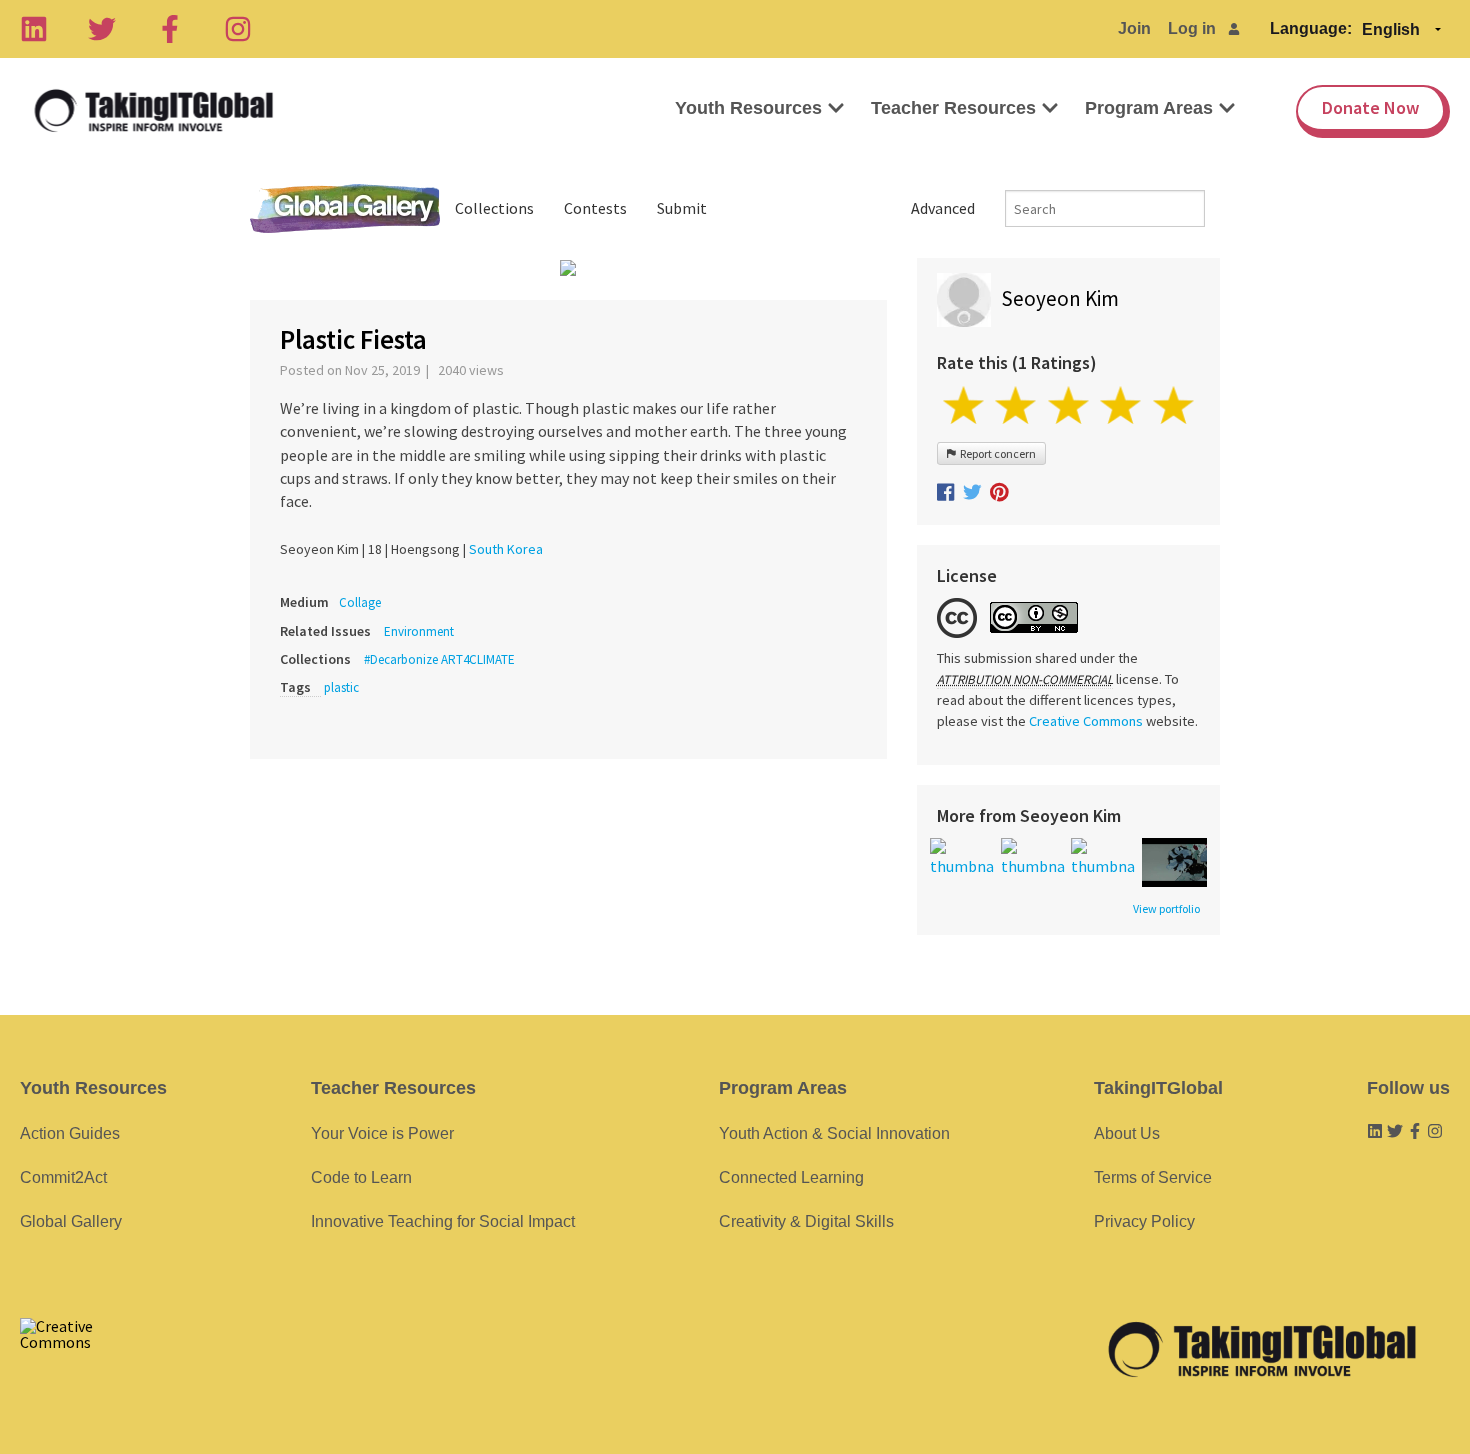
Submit (682, 208)
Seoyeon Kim (1060, 298)
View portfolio (1166, 909)
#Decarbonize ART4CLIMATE (439, 659)
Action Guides (70, 1133)
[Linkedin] (34, 29)
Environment (419, 631)
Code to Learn (361, 1177)
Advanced (943, 208)
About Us (1127, 1133)
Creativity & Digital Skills (806, 1221)
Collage (360, 602)
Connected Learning (791, 1177)
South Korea (506, 549)
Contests (595, 208)
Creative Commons (1086, 721)
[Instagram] (238, 29)
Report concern (996, 453)
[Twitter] (102, 29)
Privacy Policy (1144, 1221)
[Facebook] (170, 29)
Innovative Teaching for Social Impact (443, 1221)
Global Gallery (345, 208)
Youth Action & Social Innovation (834, 1133)
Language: (1311, 28)
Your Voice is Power (382, 1133)
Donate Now (1370, 107)
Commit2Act (63, 1177)
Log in (1192, 28)
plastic (341, 687)
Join (1134, 28)
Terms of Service (1153, 1177)
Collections (494, 208)
